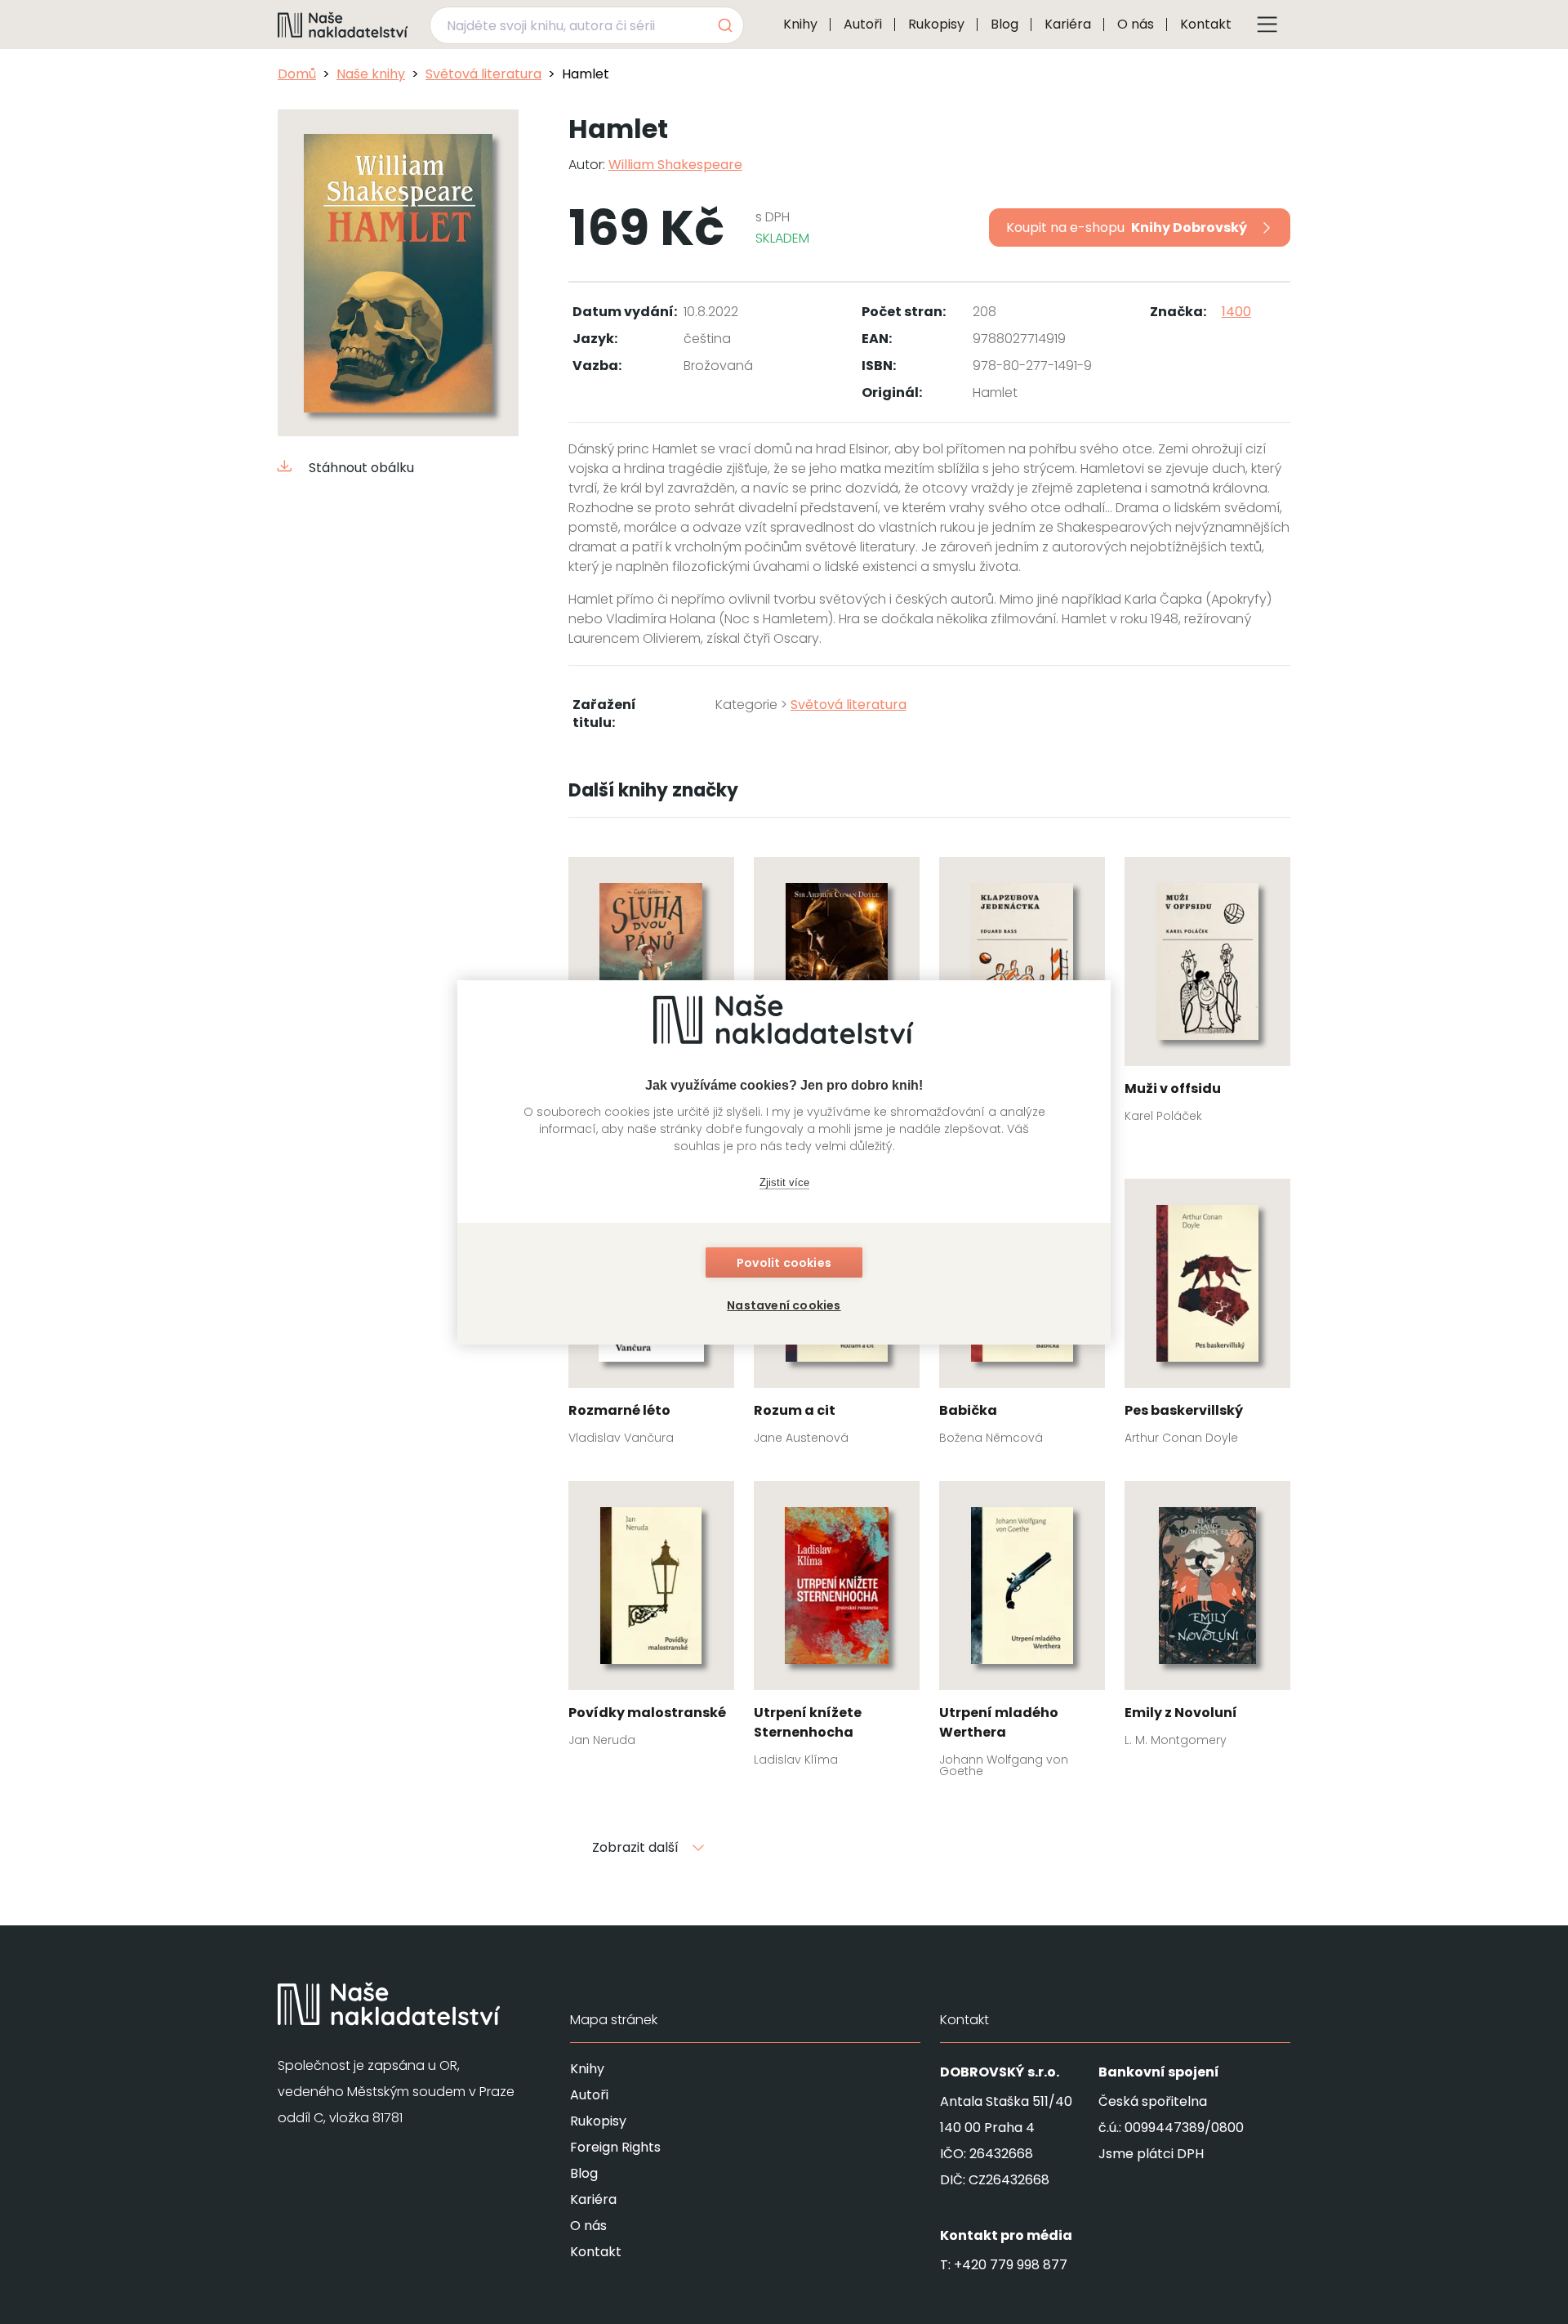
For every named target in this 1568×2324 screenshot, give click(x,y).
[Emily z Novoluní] (1207, 1619)
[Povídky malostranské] (651, 1619)
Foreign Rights (615, 2147)
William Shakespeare (675, 165)
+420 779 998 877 (1011, 2265)
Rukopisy (936, 24)
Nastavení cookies (784, 1305)
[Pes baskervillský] (1207, 1317)
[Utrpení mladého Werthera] (1022, 1635)
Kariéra (1068, 24)
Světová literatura (483, 74)
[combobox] (587, 25)
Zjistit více (784, 1182)
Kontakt (1206, 24)
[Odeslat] (724, 25)
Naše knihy (371, 74)
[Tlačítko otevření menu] (1267, 25)
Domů (297, 74)
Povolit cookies (784, 1263)
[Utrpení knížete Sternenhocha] (837, 1629)
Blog (1004, 24)
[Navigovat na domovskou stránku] (343, 25)
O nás (1136, 24)
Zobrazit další (635, 1847)
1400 (1236, 312)
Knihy (800, 24)
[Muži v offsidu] (1207, 995)
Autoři (863, 24)
